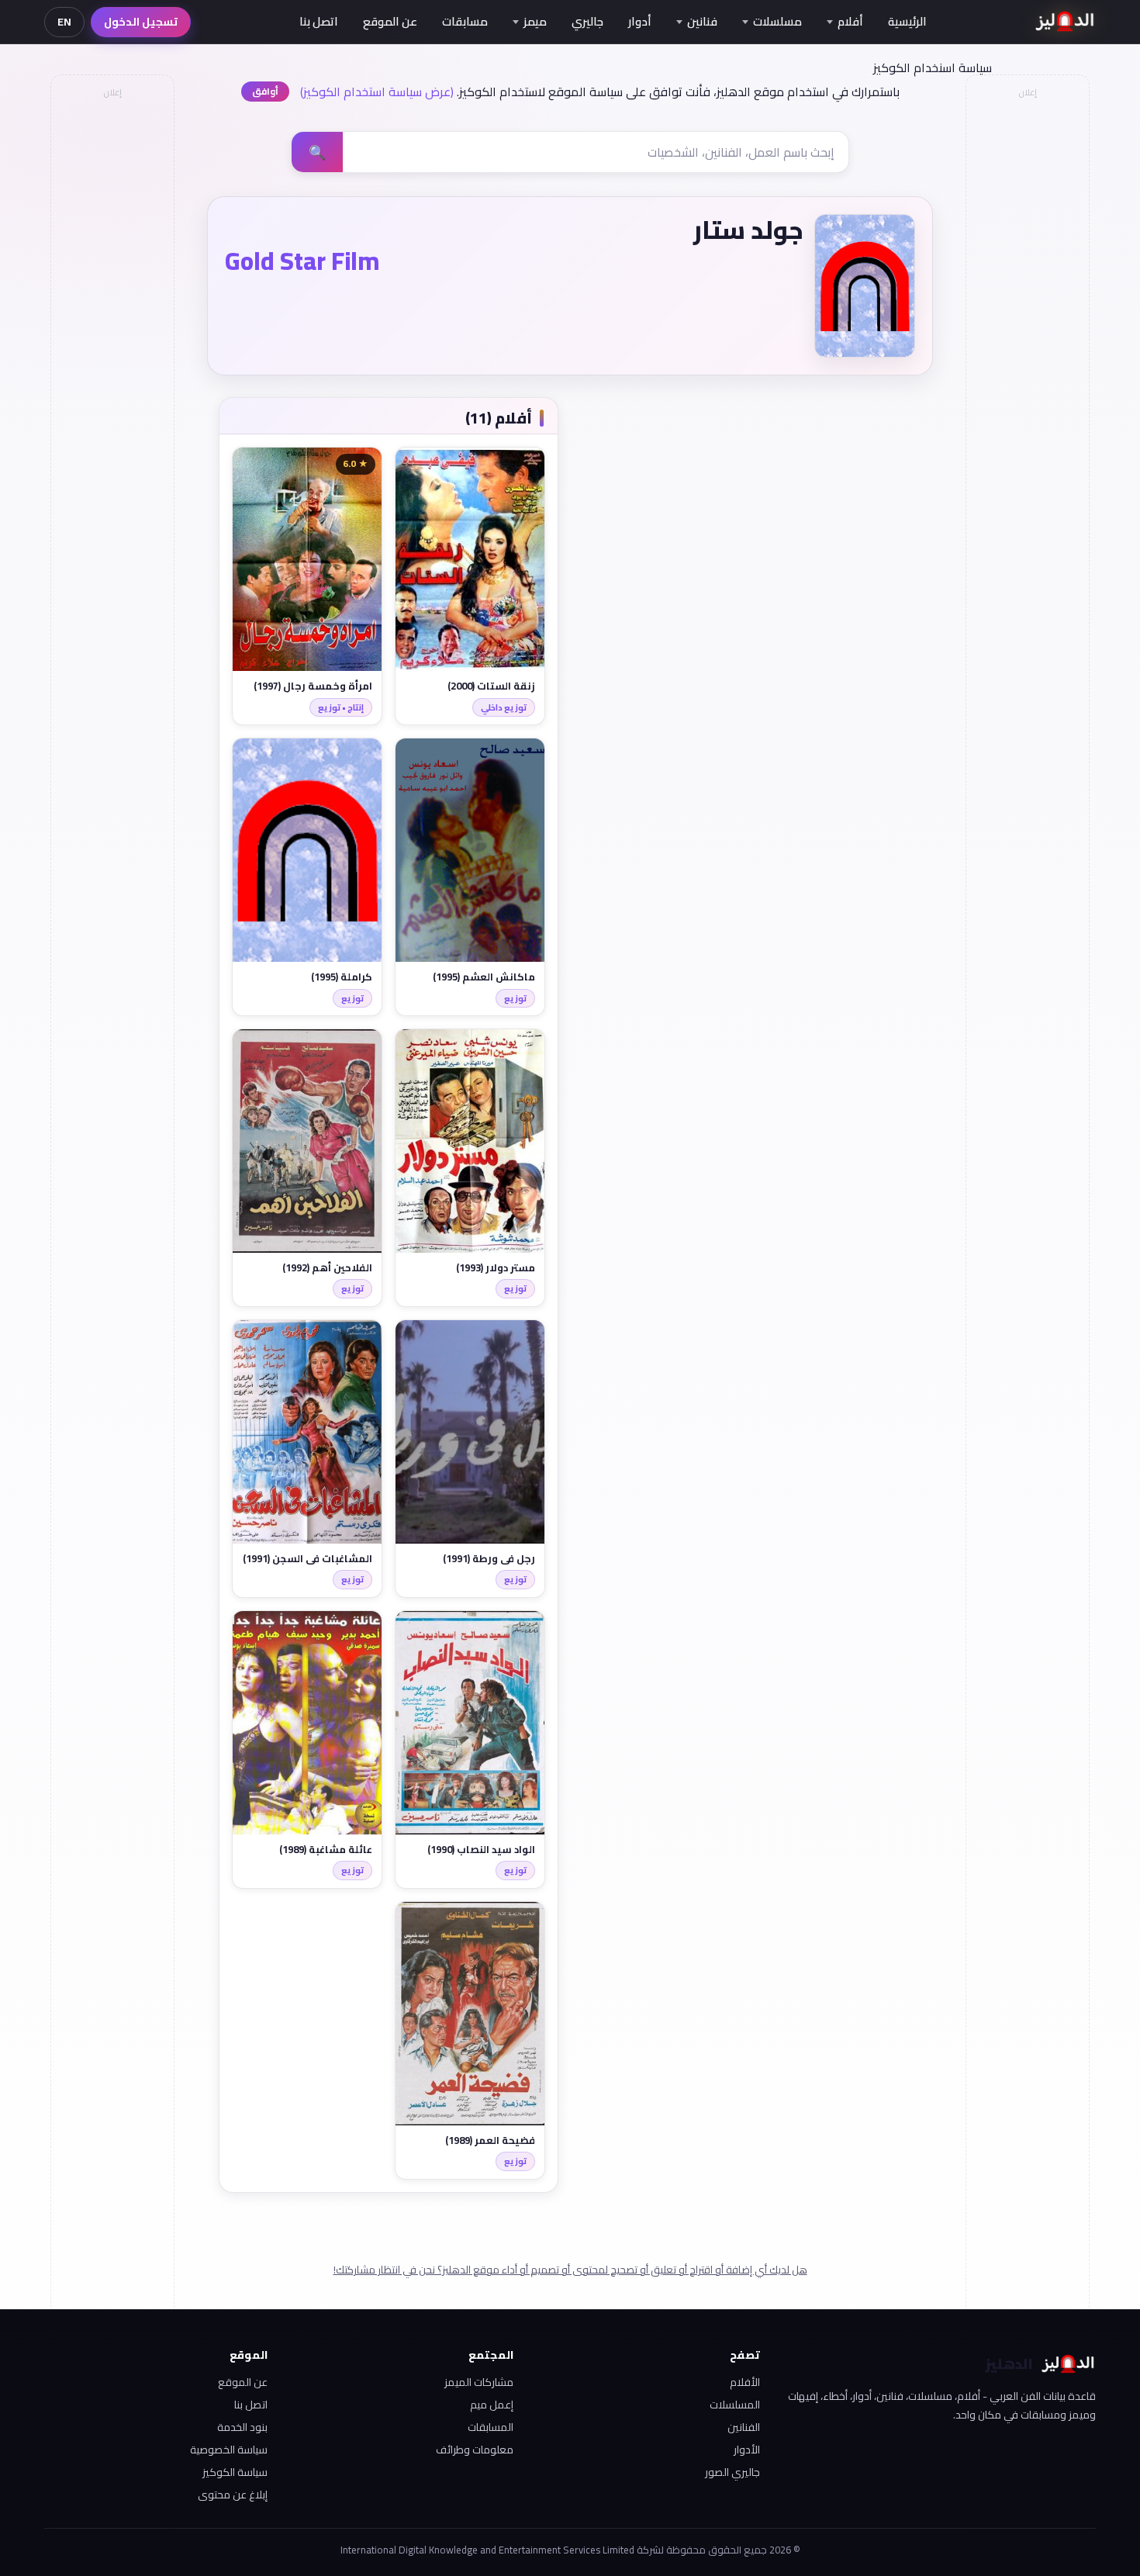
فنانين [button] (702, 21)
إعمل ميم (492, 2405)
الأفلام (745, 2382)
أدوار (640, 21)
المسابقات (491, 2427)
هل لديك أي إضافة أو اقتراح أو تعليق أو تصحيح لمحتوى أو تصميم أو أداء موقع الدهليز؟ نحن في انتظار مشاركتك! (570, 2270)
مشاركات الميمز (479, 2382)
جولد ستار (748, 230)
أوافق (265, 91)
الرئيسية (907, 21)
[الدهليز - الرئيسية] (1065, 22)
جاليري (587, 21)
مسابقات (465, 21)
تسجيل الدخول (141, 22)
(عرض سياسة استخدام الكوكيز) (377, 92)
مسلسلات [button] (777, 21)
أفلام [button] (850, 21)
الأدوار (747, 2450)
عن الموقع (390, 21)
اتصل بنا (319, 21)
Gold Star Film (302, 261)
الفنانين (744, 2427)
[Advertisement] (112, 338)
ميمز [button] (535, 21)
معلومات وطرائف (475, 2450)
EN (64, 22)
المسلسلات (735, 2405)
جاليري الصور (732, 2472)
